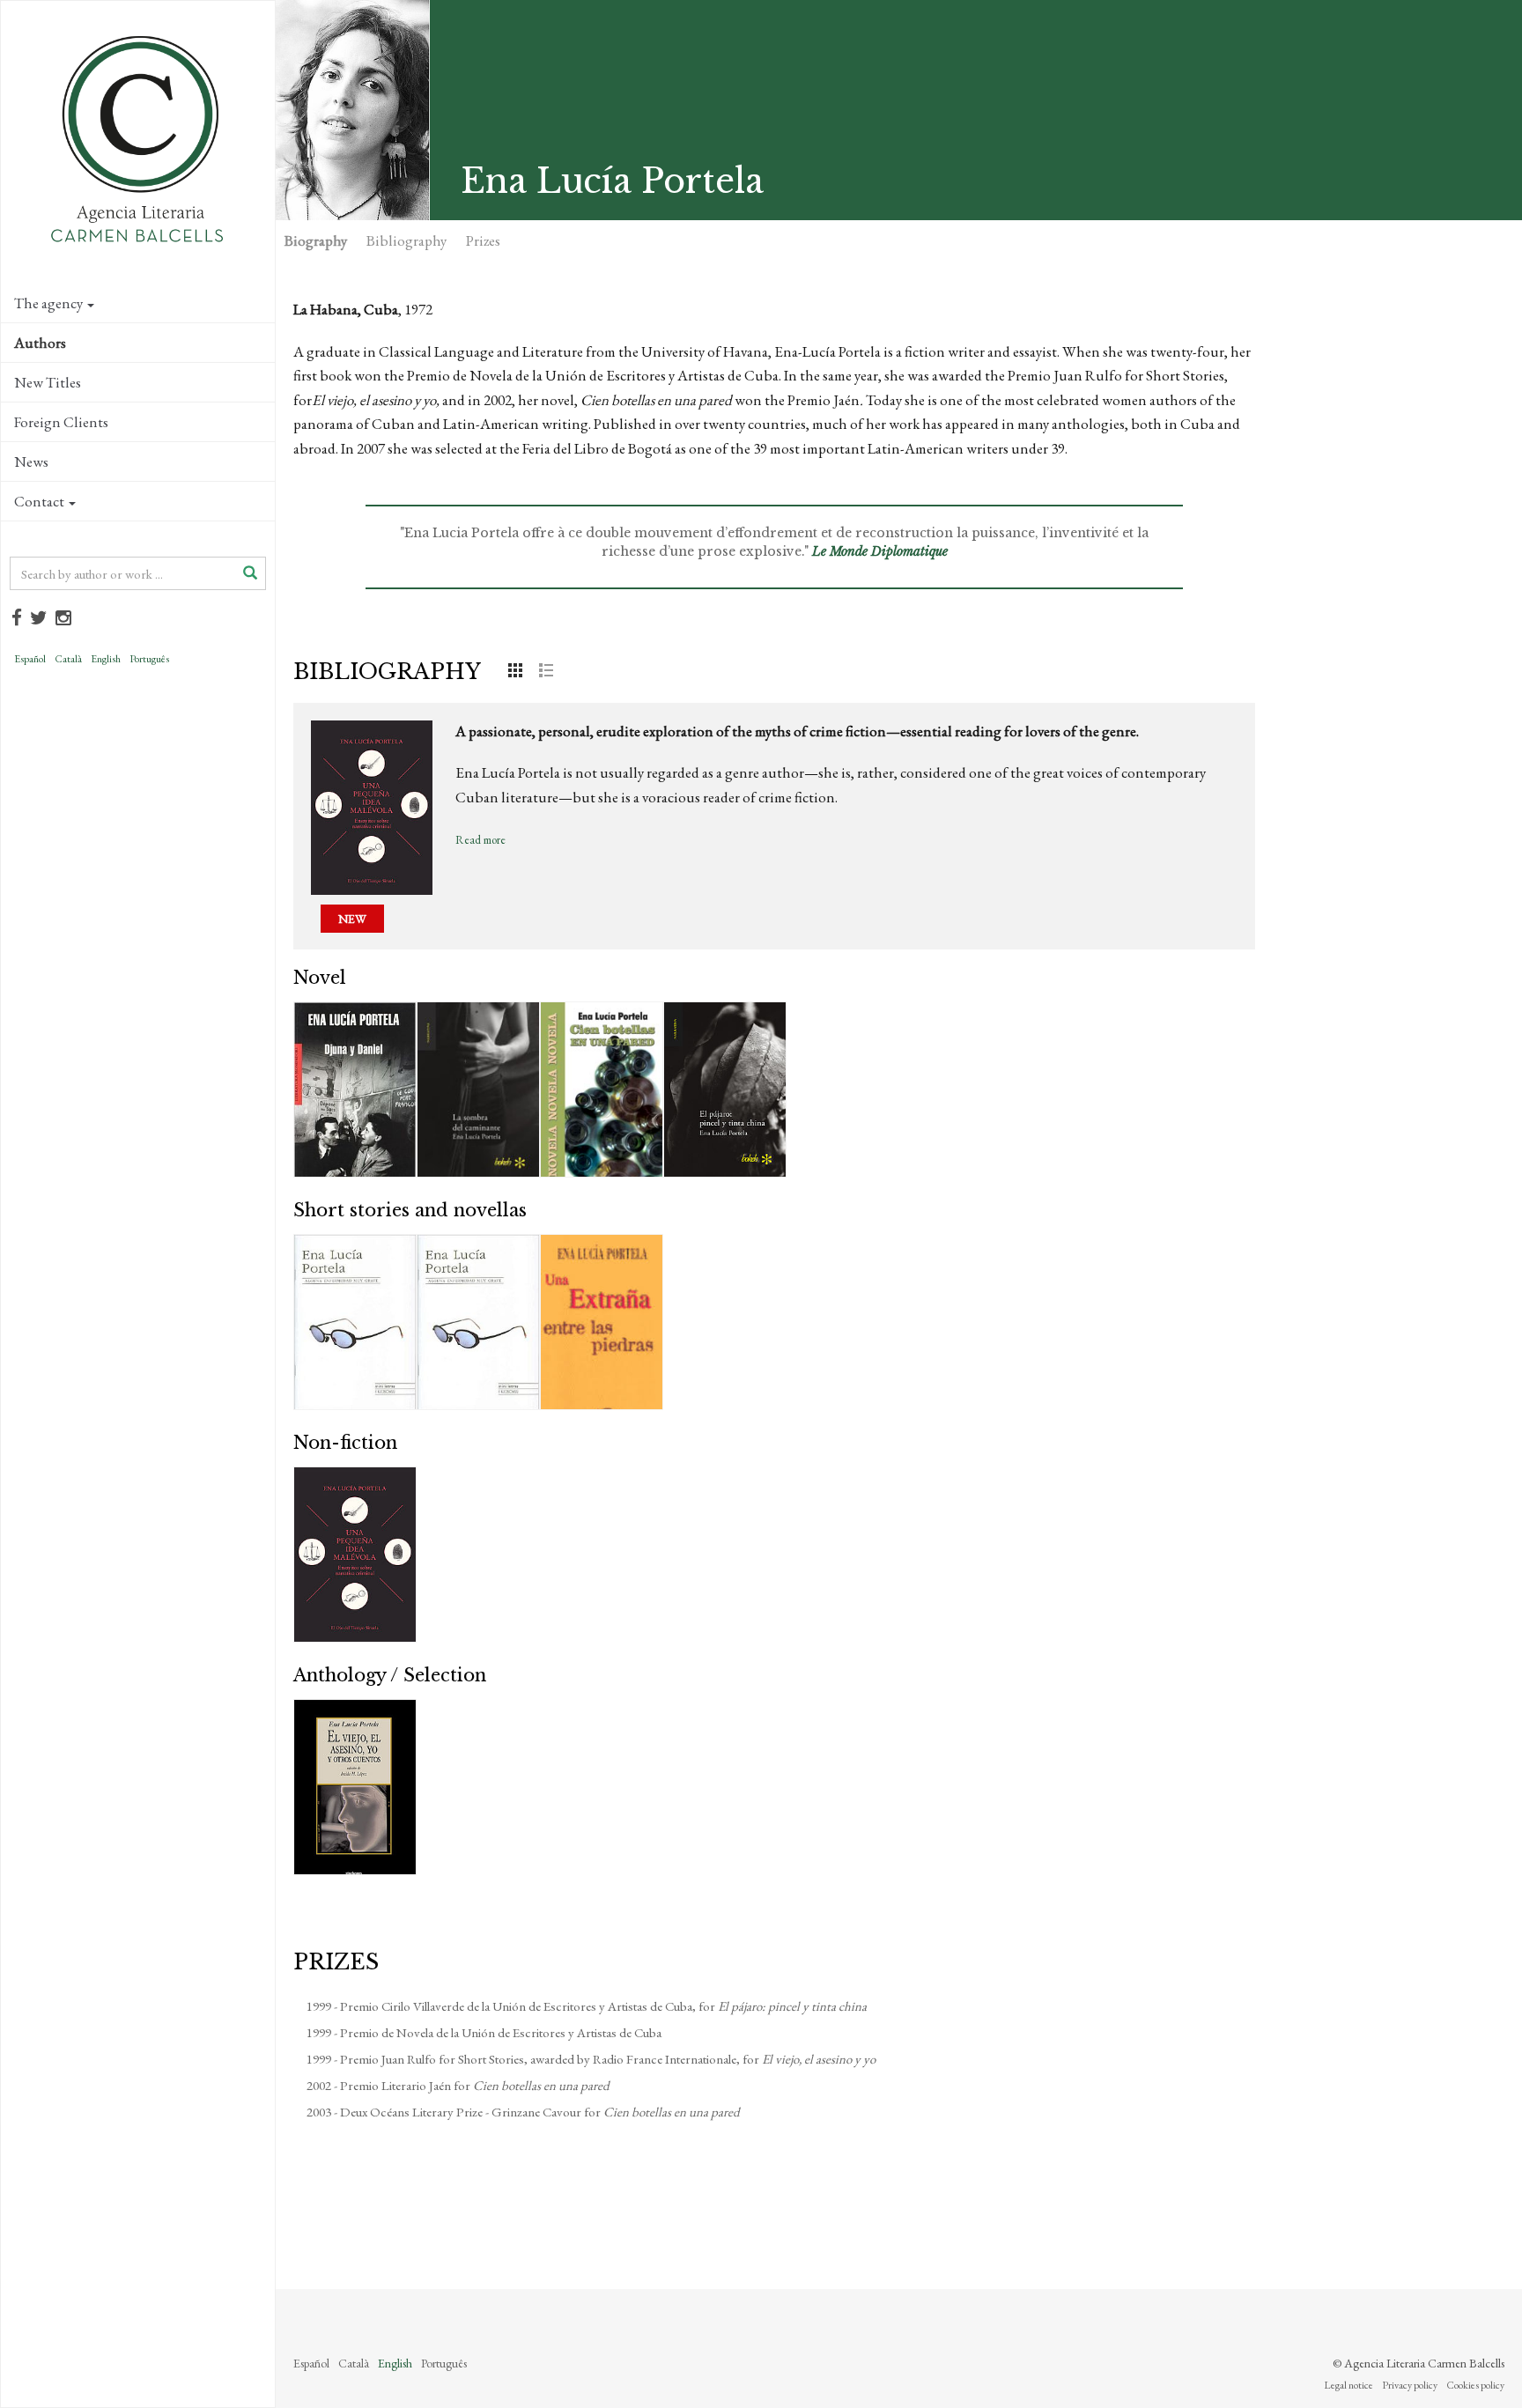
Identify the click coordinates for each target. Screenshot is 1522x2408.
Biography (316, 240)
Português (149, 659)
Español (30, 659)
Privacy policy (1410, 2385)
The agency (48, 303)
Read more (480, 840)
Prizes (483, 240)
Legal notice (1348, 2385)
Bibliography (406, 240)
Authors (40, 343)
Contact (39, 501)
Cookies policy (1475, 2385)
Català (68, 659)
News (31, 462)
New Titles (48, 382)
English (106, 659)
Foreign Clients (61, 422)
